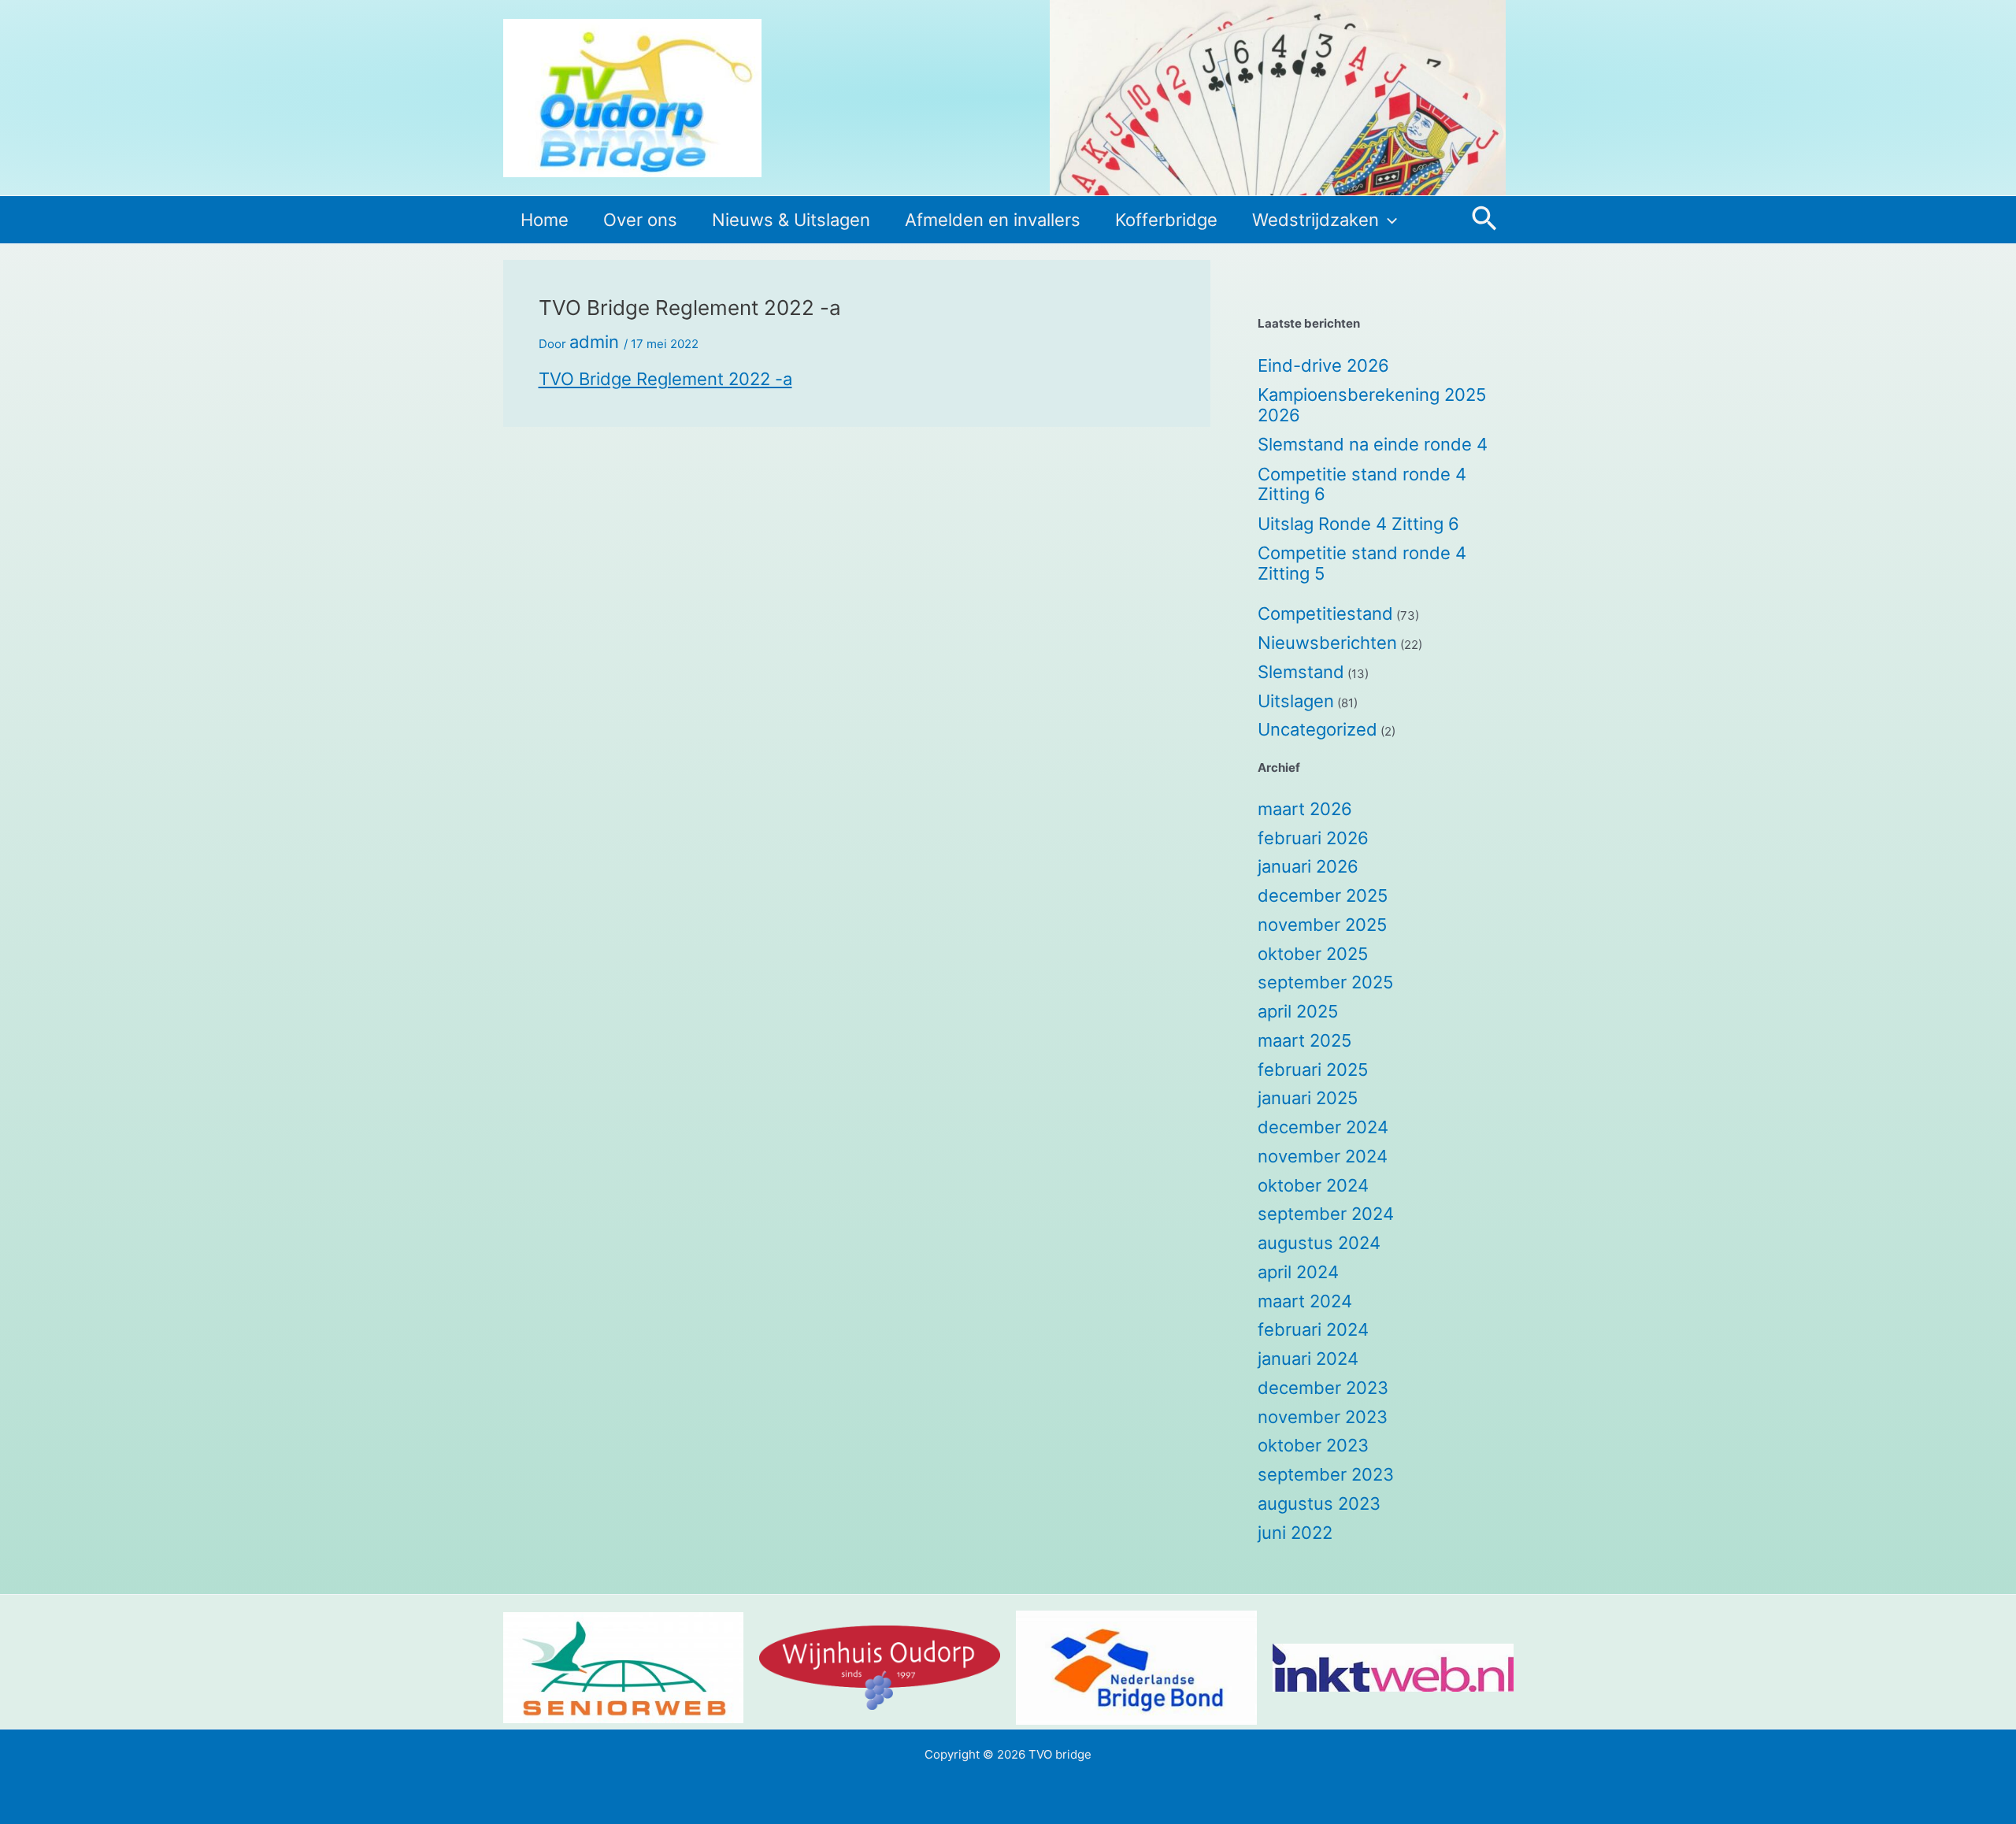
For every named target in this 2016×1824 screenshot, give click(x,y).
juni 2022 (1295, 1533)
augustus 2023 (1319, 1503)
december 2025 (1323, 895)
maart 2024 (1305, 1301)
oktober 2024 (1313, 1185)
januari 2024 (1308, 1359)
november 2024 (1323, 1156)
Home (545, 220)
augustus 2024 (1319, 1243)
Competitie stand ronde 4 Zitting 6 (1362, 484)
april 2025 (1298, 1011)
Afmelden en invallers (993, 220)
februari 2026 (1313, 838)
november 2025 (1322, 925)
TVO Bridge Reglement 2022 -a (665, 379)
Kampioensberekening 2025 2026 (1372, 405)
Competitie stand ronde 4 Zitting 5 (1362, 563)
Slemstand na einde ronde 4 (1373, 444)
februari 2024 (1313, 1329)
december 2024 (1323, 1127)
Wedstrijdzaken (1316, 220)
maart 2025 (1304, 1040)
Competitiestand (1325, 614)
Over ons (640, 220)
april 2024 (1298, 1272)
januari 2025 (1308, 1098)
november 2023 (1323, 1417)
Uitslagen (1296, 701)
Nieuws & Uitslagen (791, 220)
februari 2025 (1313, 1070)
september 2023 (1326, 1474)
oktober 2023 (1313, 1445)
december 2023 (1323, 1388)
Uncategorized (1317, 729)
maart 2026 (1305, 809)
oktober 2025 (1313, 954)
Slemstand (1301, 672)
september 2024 (1326, 1214)
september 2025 (1325, 982)
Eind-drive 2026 (1323, 365)
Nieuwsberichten (1327, 643)
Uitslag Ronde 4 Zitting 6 (1358, 524)
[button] (1388, 220)
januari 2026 (1308, 866)
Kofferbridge (1166, 220)
